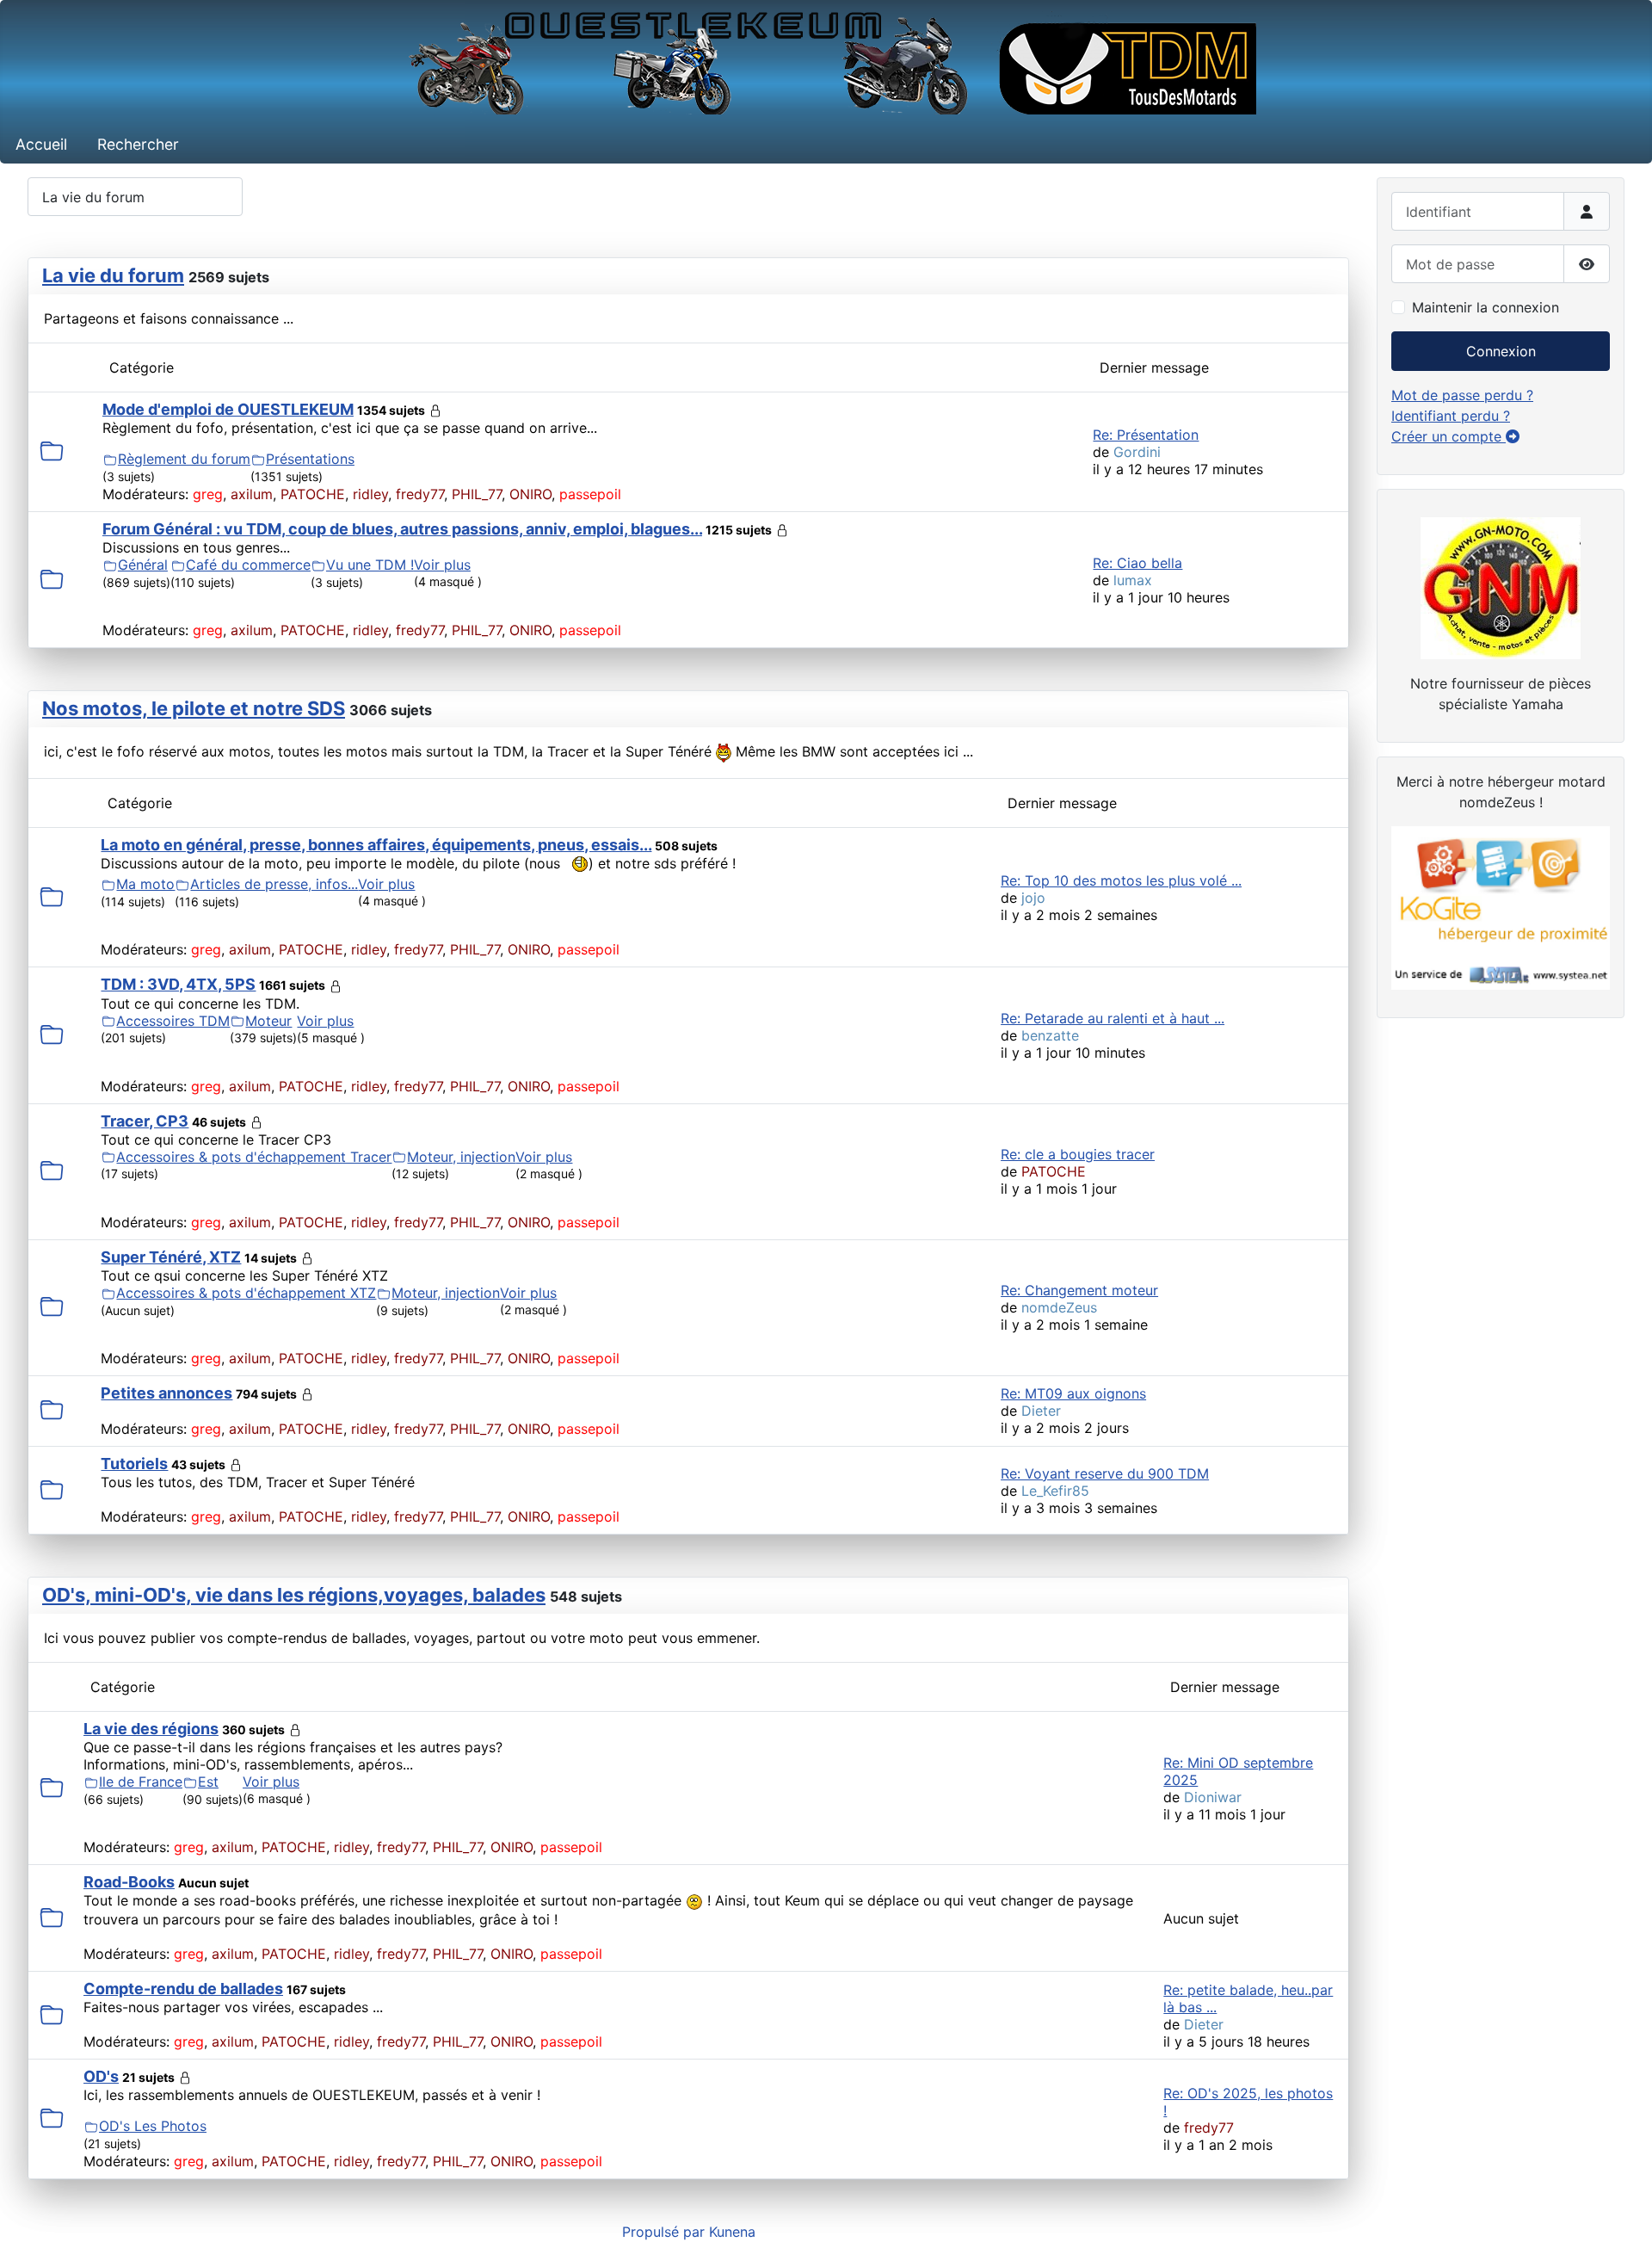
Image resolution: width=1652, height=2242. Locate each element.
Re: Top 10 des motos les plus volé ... (1121, 880)
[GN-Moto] (1501, 586)
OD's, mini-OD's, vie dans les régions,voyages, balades (294, 1595)
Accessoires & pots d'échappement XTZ (246, 1293)
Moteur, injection (461, 1157)
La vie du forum (113, 275)
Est (208, 1782)
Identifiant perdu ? (1451, 416)
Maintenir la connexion (1486, 307)
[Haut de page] (1622, 2210)
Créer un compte (1449, 436)
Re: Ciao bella (1137, 563)
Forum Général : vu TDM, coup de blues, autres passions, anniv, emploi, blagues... (402, 529)
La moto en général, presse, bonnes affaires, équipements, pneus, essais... (376, 845)
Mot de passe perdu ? (1462, 395)
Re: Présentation (1146, 435)
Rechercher (138, 144)
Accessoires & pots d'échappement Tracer (254, 1157)
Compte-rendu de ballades (183, 1989)
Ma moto (145, 884)
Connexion (1501, 351)
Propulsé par (666, 2232)
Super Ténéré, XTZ (171, 1257)
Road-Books (129, 1882)
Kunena (732, 2232)
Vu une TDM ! (370, 565)
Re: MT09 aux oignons (1073, 1393)
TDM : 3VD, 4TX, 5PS (178, 984)
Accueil (41, 144)
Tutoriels (134, 1464)
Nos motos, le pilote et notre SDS (194, 708)
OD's (101, 2076)
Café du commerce (248, 565)
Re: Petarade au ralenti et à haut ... (1113, 1018)
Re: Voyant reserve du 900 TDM (1105, 1473)
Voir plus (442, 565)
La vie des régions (151, 1729)
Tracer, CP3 (145, 1121)
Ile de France (141, 1782)
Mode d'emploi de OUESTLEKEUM (228, 409)
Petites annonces (166, 1393)
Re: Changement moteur (1079, 1290)
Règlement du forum (184, 459)
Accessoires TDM (173, 1021)
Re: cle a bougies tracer (1078, 1154)
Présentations (310, 459)
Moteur (268, 1021)
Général (143, 565)
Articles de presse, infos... (274, 884)
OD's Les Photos (153, 2126)
